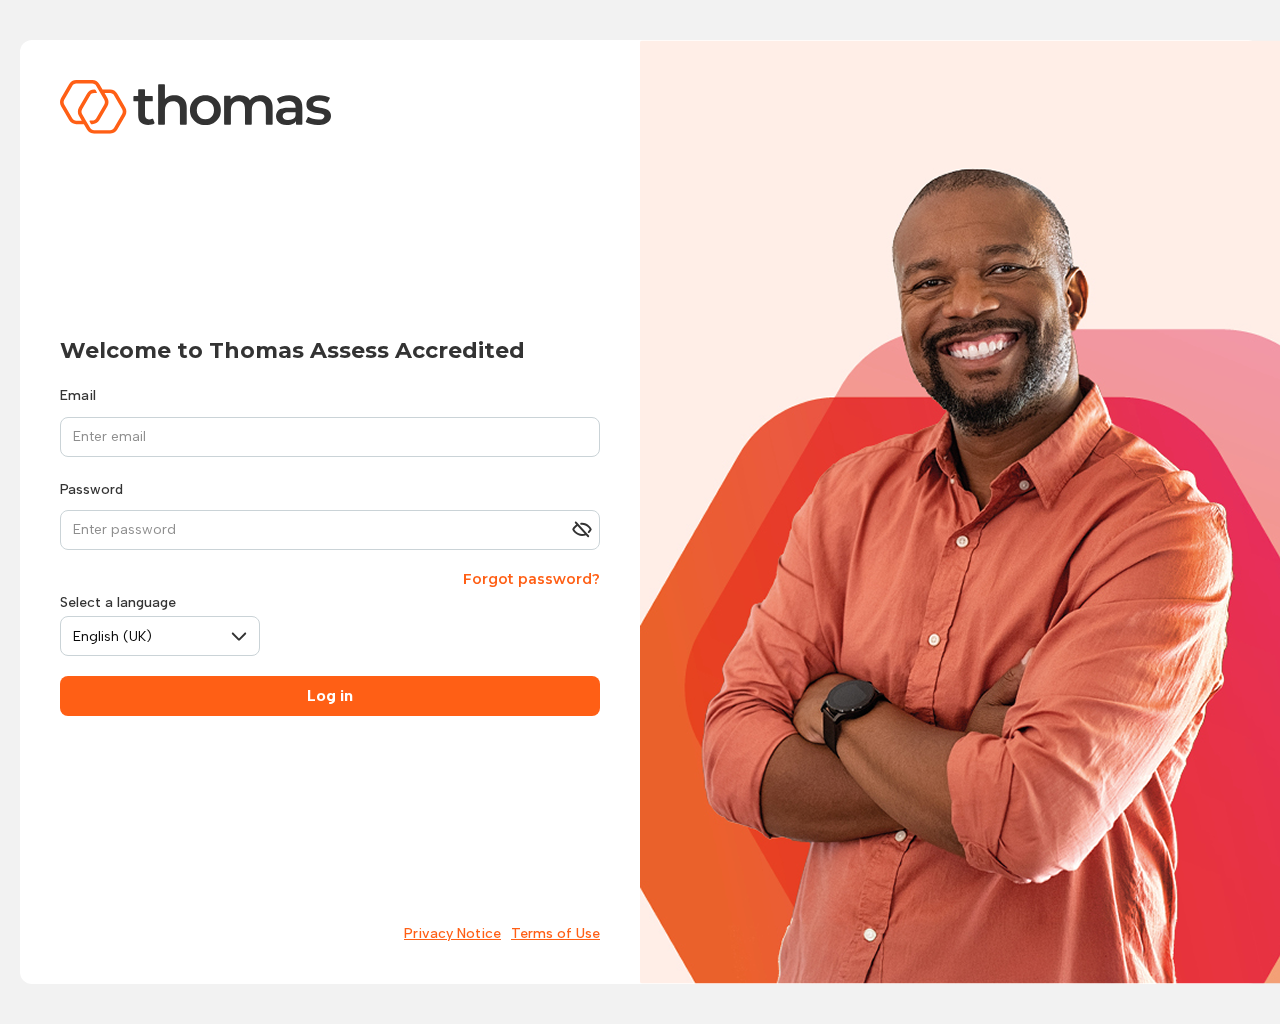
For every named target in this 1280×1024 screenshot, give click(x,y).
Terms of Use (555, 933)
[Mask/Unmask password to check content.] (582, 529)
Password (91, 489)
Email (78, 395)
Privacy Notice (452, 933)
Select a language (118, 602)
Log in (330, 695)
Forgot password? (531, 579)
